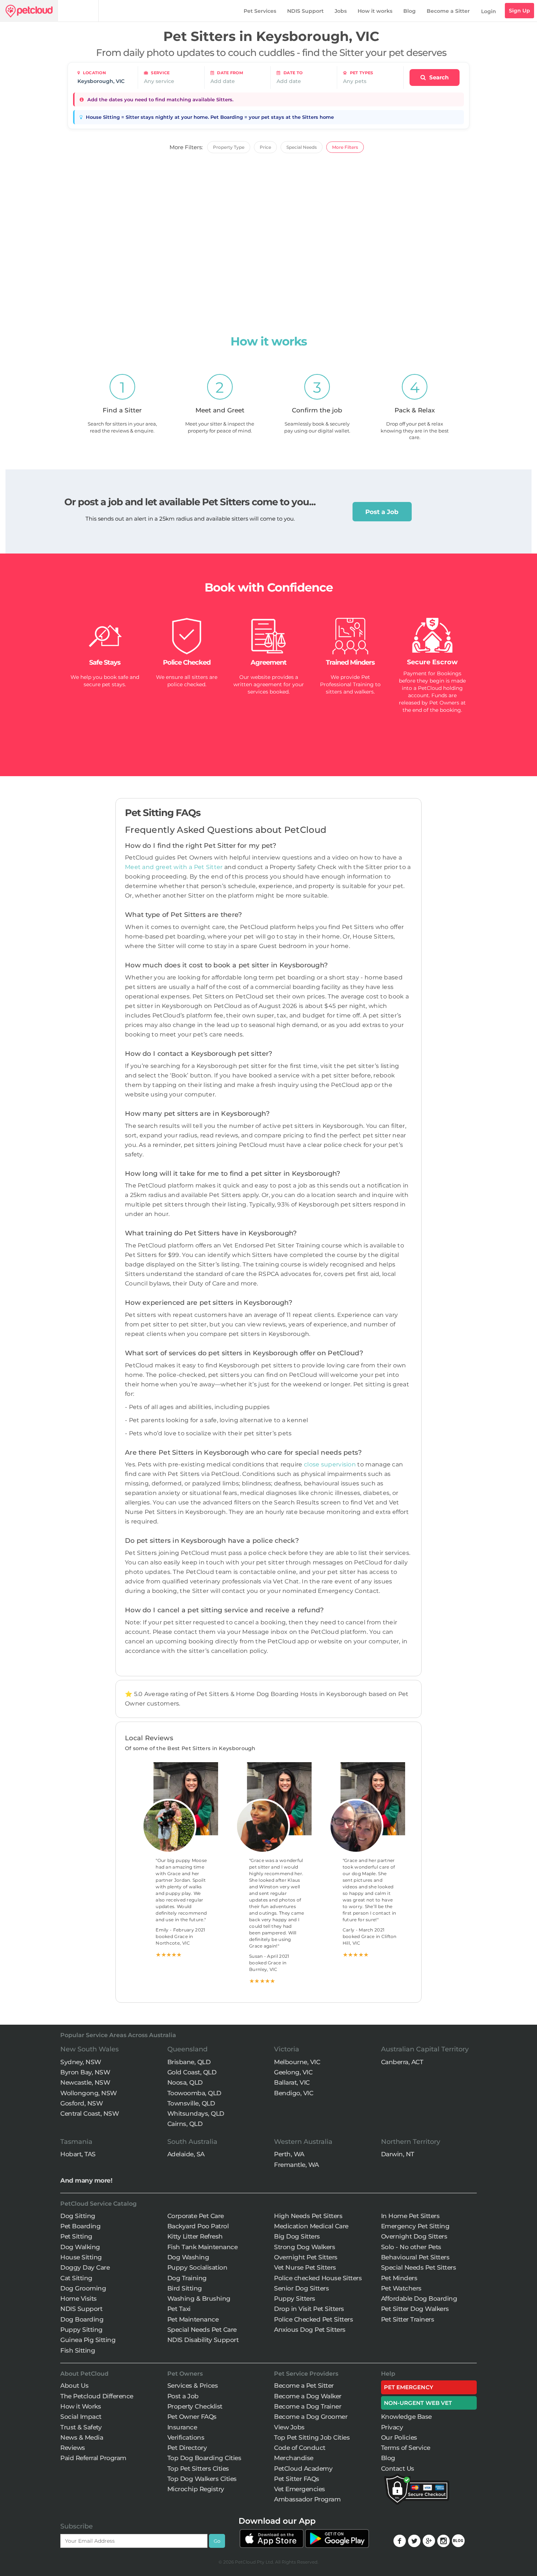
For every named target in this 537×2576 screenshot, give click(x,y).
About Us (74, 2386)
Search (438, 77)
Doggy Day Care (85, 2267)
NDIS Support (305, 11)
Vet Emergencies (300, 2489)
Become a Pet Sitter (304, 2386)
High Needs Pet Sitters (308, 2216)
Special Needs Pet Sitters (419, 2267)
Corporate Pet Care (196, 2216)
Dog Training (187, 2278)
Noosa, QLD (185, 2082)
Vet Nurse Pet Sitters (305, 2267)
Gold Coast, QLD (192, 2072)
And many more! (86, 2180)
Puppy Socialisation (197, 2267)
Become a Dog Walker (308, 2396)
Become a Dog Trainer (308, 2406)
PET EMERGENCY (409, 2387)
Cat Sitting (76, 2278)
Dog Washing (188, 2257)
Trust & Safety (81, 2427)
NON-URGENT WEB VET (418, 2403)
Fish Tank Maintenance (203, 2247)
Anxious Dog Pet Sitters (310, 2330)
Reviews (73, 2448)
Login (489, 11)
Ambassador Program (307, 2499)
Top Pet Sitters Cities (198, 2469)
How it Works (81, 2406)
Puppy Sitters (295, 2299)
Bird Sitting (185, 2288)
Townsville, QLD (191, 2103)
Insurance (182, 2427)
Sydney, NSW (81, 2062)
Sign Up (519, 11)
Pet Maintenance (193, 2319)
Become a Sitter (448, 11)
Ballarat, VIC (292, 2082)
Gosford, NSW (81, 2103)
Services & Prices (193, 2386)
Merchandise (294, 2458)
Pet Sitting (76, 2236)
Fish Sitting (78, 2350)
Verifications (186, 2437)
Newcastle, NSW (85, 2082)
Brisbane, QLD (189, 2062)
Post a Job (382, 512)
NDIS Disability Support (203, 2340)
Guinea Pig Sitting (88, 2340)
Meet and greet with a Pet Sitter (175, 867)
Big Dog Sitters (297, 2236)
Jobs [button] (341, 11)
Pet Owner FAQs (192, 2417)
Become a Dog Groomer (311, 2417)
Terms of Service (406, 2448)
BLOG (458, 2541)
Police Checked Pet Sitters (313, 2319)
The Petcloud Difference (97, 2396)
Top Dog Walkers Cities (202, 2479)
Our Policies (399, 2437)
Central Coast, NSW (89, 2114)
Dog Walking (80, 2247)
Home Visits (79, 2299)
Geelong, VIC (293, 2072)
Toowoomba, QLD (194, 2093)
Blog (410, 11)
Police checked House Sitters (318, 2278)
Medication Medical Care (311, 2226)
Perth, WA (289, 2154)
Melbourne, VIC (297, 2062)
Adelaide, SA (186, 2154)
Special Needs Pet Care (202, 2330)
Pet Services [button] (260, 11)
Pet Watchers (401, 2288)
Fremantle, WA (296, 2165)
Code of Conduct (300, 2448)
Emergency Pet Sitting (415, 2226)
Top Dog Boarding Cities (204, 2458)
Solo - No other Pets (411, 2247)
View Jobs (289, 2427)
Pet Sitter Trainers (408, 2319)
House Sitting (81, 2257)
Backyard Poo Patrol (198, 2226)
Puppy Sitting (81, 2330)
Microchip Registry (196, 2489)
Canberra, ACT (402, 2062)
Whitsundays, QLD (196, 2114)
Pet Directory (187, 2448)
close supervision (330, 1464)
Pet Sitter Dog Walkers (415, 2309)
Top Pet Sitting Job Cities (312, 2437)
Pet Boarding (80, 2226)
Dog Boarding (82, 2319)
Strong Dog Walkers (304, 2247)
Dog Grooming (83, 2288)
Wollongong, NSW (89, 2093)
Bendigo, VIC (294, 2093)
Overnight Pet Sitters (306, 2257)
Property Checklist (195, 2406)
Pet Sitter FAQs (297, 2479)
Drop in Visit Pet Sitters (309, 2309)
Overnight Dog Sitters (414, 2236)
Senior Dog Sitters (301, 2288)
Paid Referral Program (93, 2458)
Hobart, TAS (78, 2154)
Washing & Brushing (199, 2299)
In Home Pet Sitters (410, 2216)
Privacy (392, 2427)
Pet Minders (399, 2278)
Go (217, 2541)
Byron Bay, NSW (85, 2072)
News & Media (82, 2437)
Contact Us (398, 2469)
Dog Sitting (78, 2216)
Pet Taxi (179, 2309)
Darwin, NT (398, 2154)
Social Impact (81, 2417)
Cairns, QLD (185, 2124)
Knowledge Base (406, 2417)
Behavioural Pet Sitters (415, 2257)
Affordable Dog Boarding (419, 2299)
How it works (375, 11)
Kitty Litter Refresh (195, 2236)
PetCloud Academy (303, 2469)
